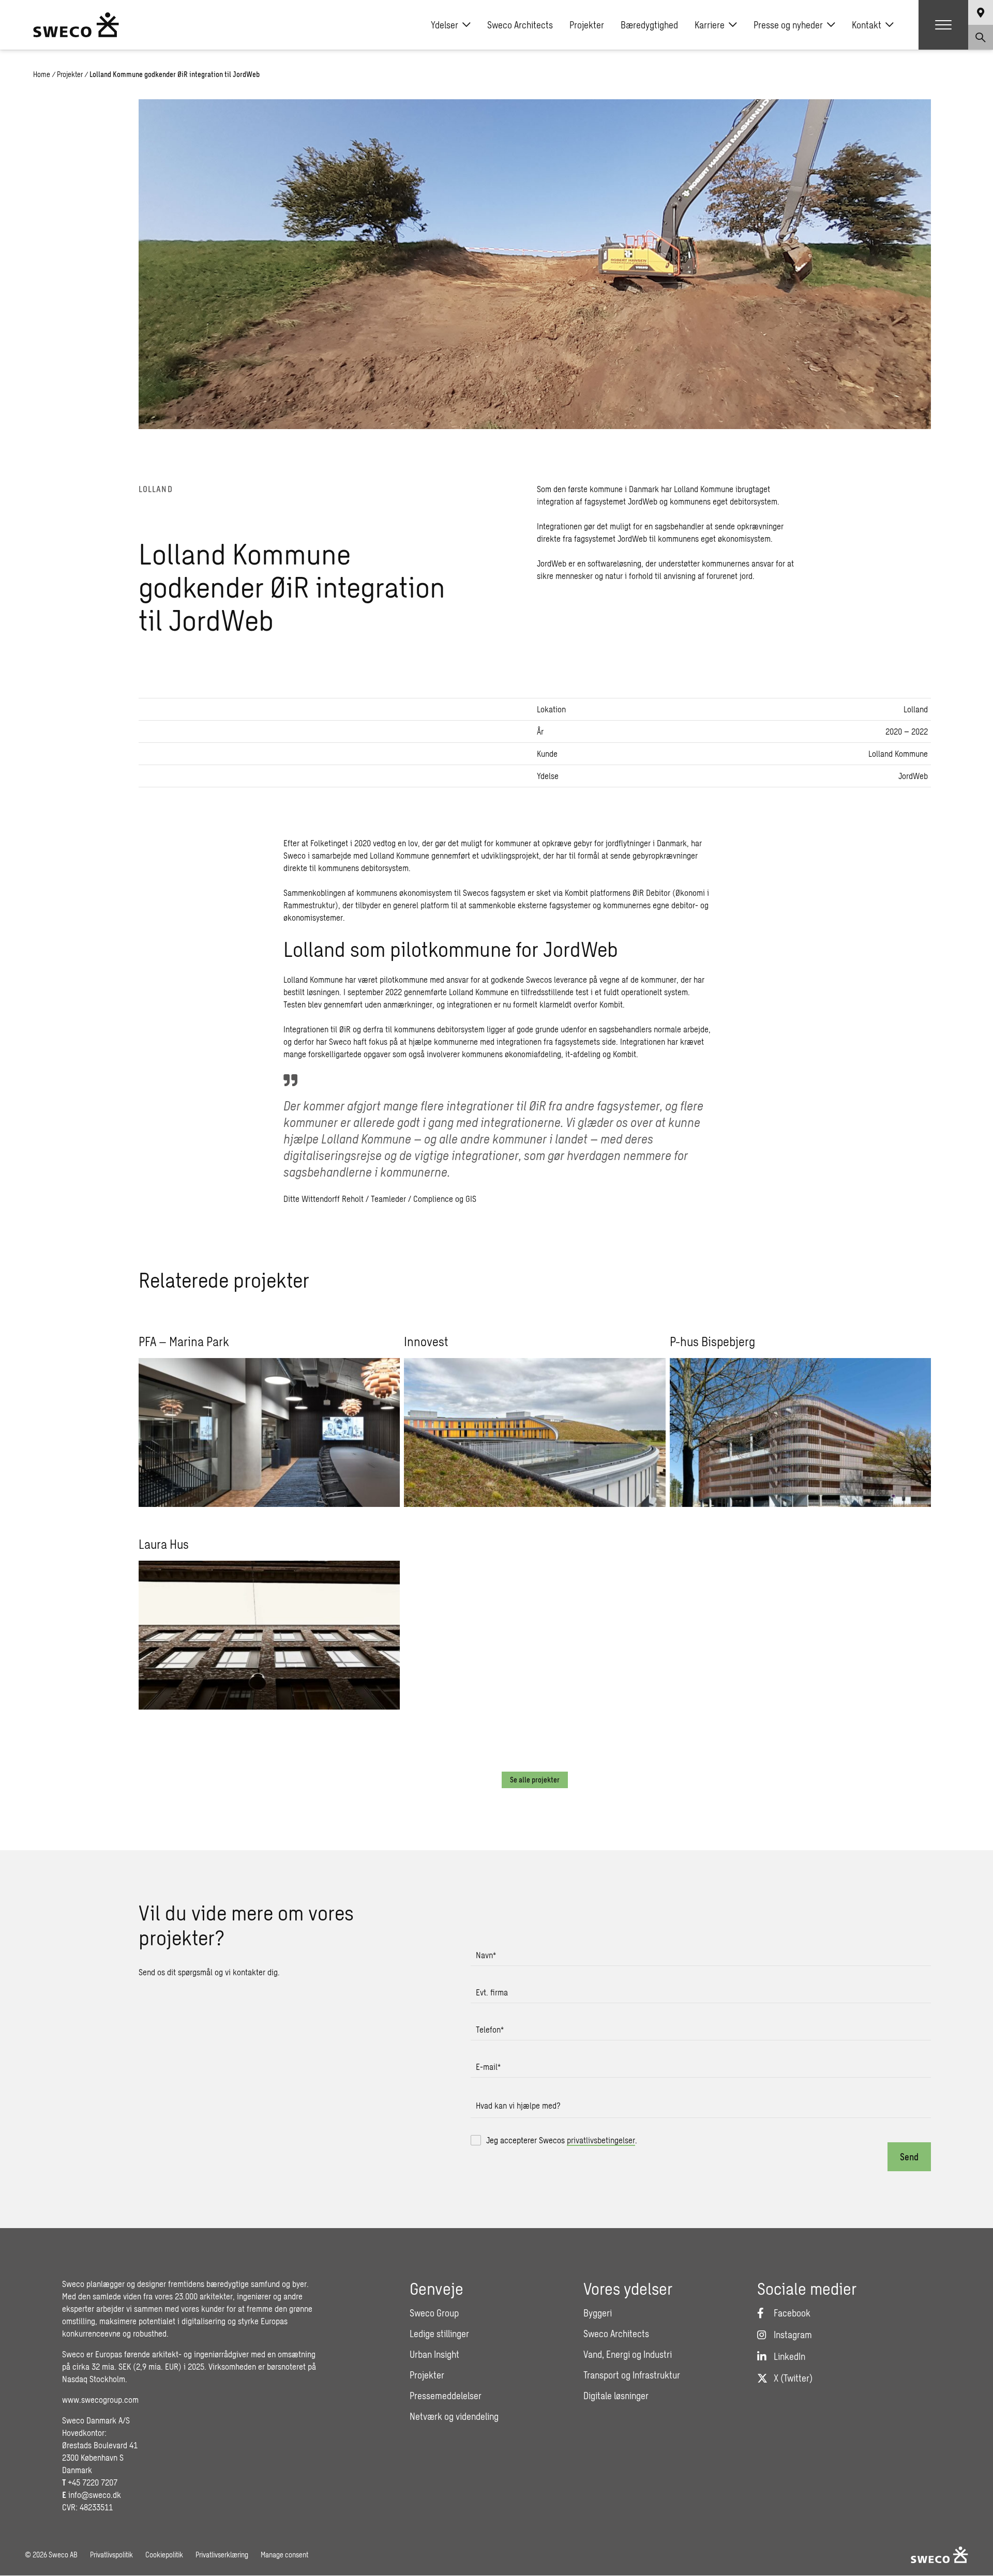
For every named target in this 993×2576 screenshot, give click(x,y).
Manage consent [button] (284, 2555)
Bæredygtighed (649, 25)
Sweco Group (434, 2313)
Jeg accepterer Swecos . (562, 2140)
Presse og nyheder (788, 25)
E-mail (488, 2067)
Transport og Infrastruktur (632, 2375)
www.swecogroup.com (100, 2399)
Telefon (490, 2029)
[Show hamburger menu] (943, 25)
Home (42, 74)
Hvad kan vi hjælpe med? (518, 2105)
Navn (486, 1955)
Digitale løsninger (616, 2396)
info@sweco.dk (95, 2495)
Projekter (587, 25)
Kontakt (867, 25)
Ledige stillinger (439, 2334)
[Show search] (981, 37)
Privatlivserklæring (222, 2555)
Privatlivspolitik (111, 2555)
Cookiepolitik (164, 2555)
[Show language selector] (981, 12)
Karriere (710, 25)
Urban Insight (434, 2354)
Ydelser (445, 25)
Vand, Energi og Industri (628, 2354)
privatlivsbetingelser (601, 2140)
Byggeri (598, 2313)
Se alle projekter (535, 1780)
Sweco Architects (520, 25)
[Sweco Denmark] (76, 25)
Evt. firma (492, 1992)
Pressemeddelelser (446, 2396)
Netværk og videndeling (454, 2416)
